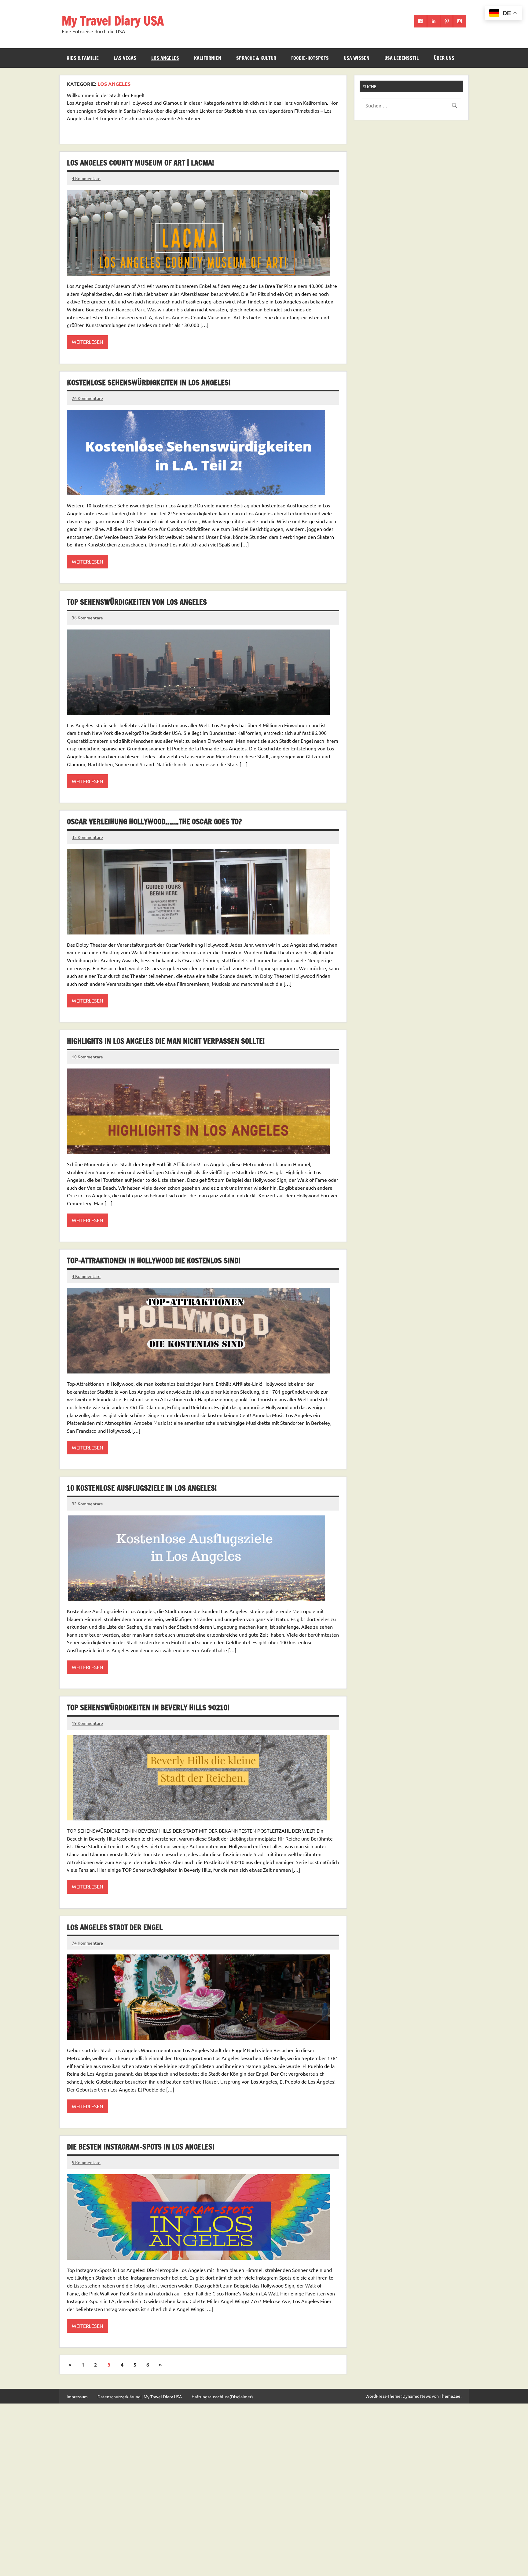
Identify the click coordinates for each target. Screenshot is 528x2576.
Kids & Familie (83, 58)
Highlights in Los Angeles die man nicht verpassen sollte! (166, 1041)
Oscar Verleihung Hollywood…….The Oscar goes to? (154, 822)
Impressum (77, 2396)
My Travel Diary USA (113, 21)
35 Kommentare (87, 837)
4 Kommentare (86, 178)
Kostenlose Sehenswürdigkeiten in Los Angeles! (149, 383)
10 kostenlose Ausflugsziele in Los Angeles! (142, 1488)
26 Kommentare (87, 398)
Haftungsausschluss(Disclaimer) (222, 2396)
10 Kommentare (87, 1057)
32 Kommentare (87, 1504)
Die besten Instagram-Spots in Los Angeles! (141, 2147)
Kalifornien (208, 58)
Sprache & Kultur (256, 58)
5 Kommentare (86, 2162)
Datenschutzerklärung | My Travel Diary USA (140, 2396)
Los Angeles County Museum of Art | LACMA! (140, 163)
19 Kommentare (87, 1723)
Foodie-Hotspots (310, 58)
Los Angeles (165, 58)
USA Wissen (357, 58)
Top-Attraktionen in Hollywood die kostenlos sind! (154, 1261)
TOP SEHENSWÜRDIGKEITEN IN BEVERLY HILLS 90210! (148, 1707)
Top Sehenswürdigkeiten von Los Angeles (137, 602)
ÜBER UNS (444, 58)
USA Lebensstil (402, 58)
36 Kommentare (87, 618)
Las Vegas (125, 58)
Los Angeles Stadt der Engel (115, 1927)
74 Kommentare (87, 1943)
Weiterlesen (88, 342)
